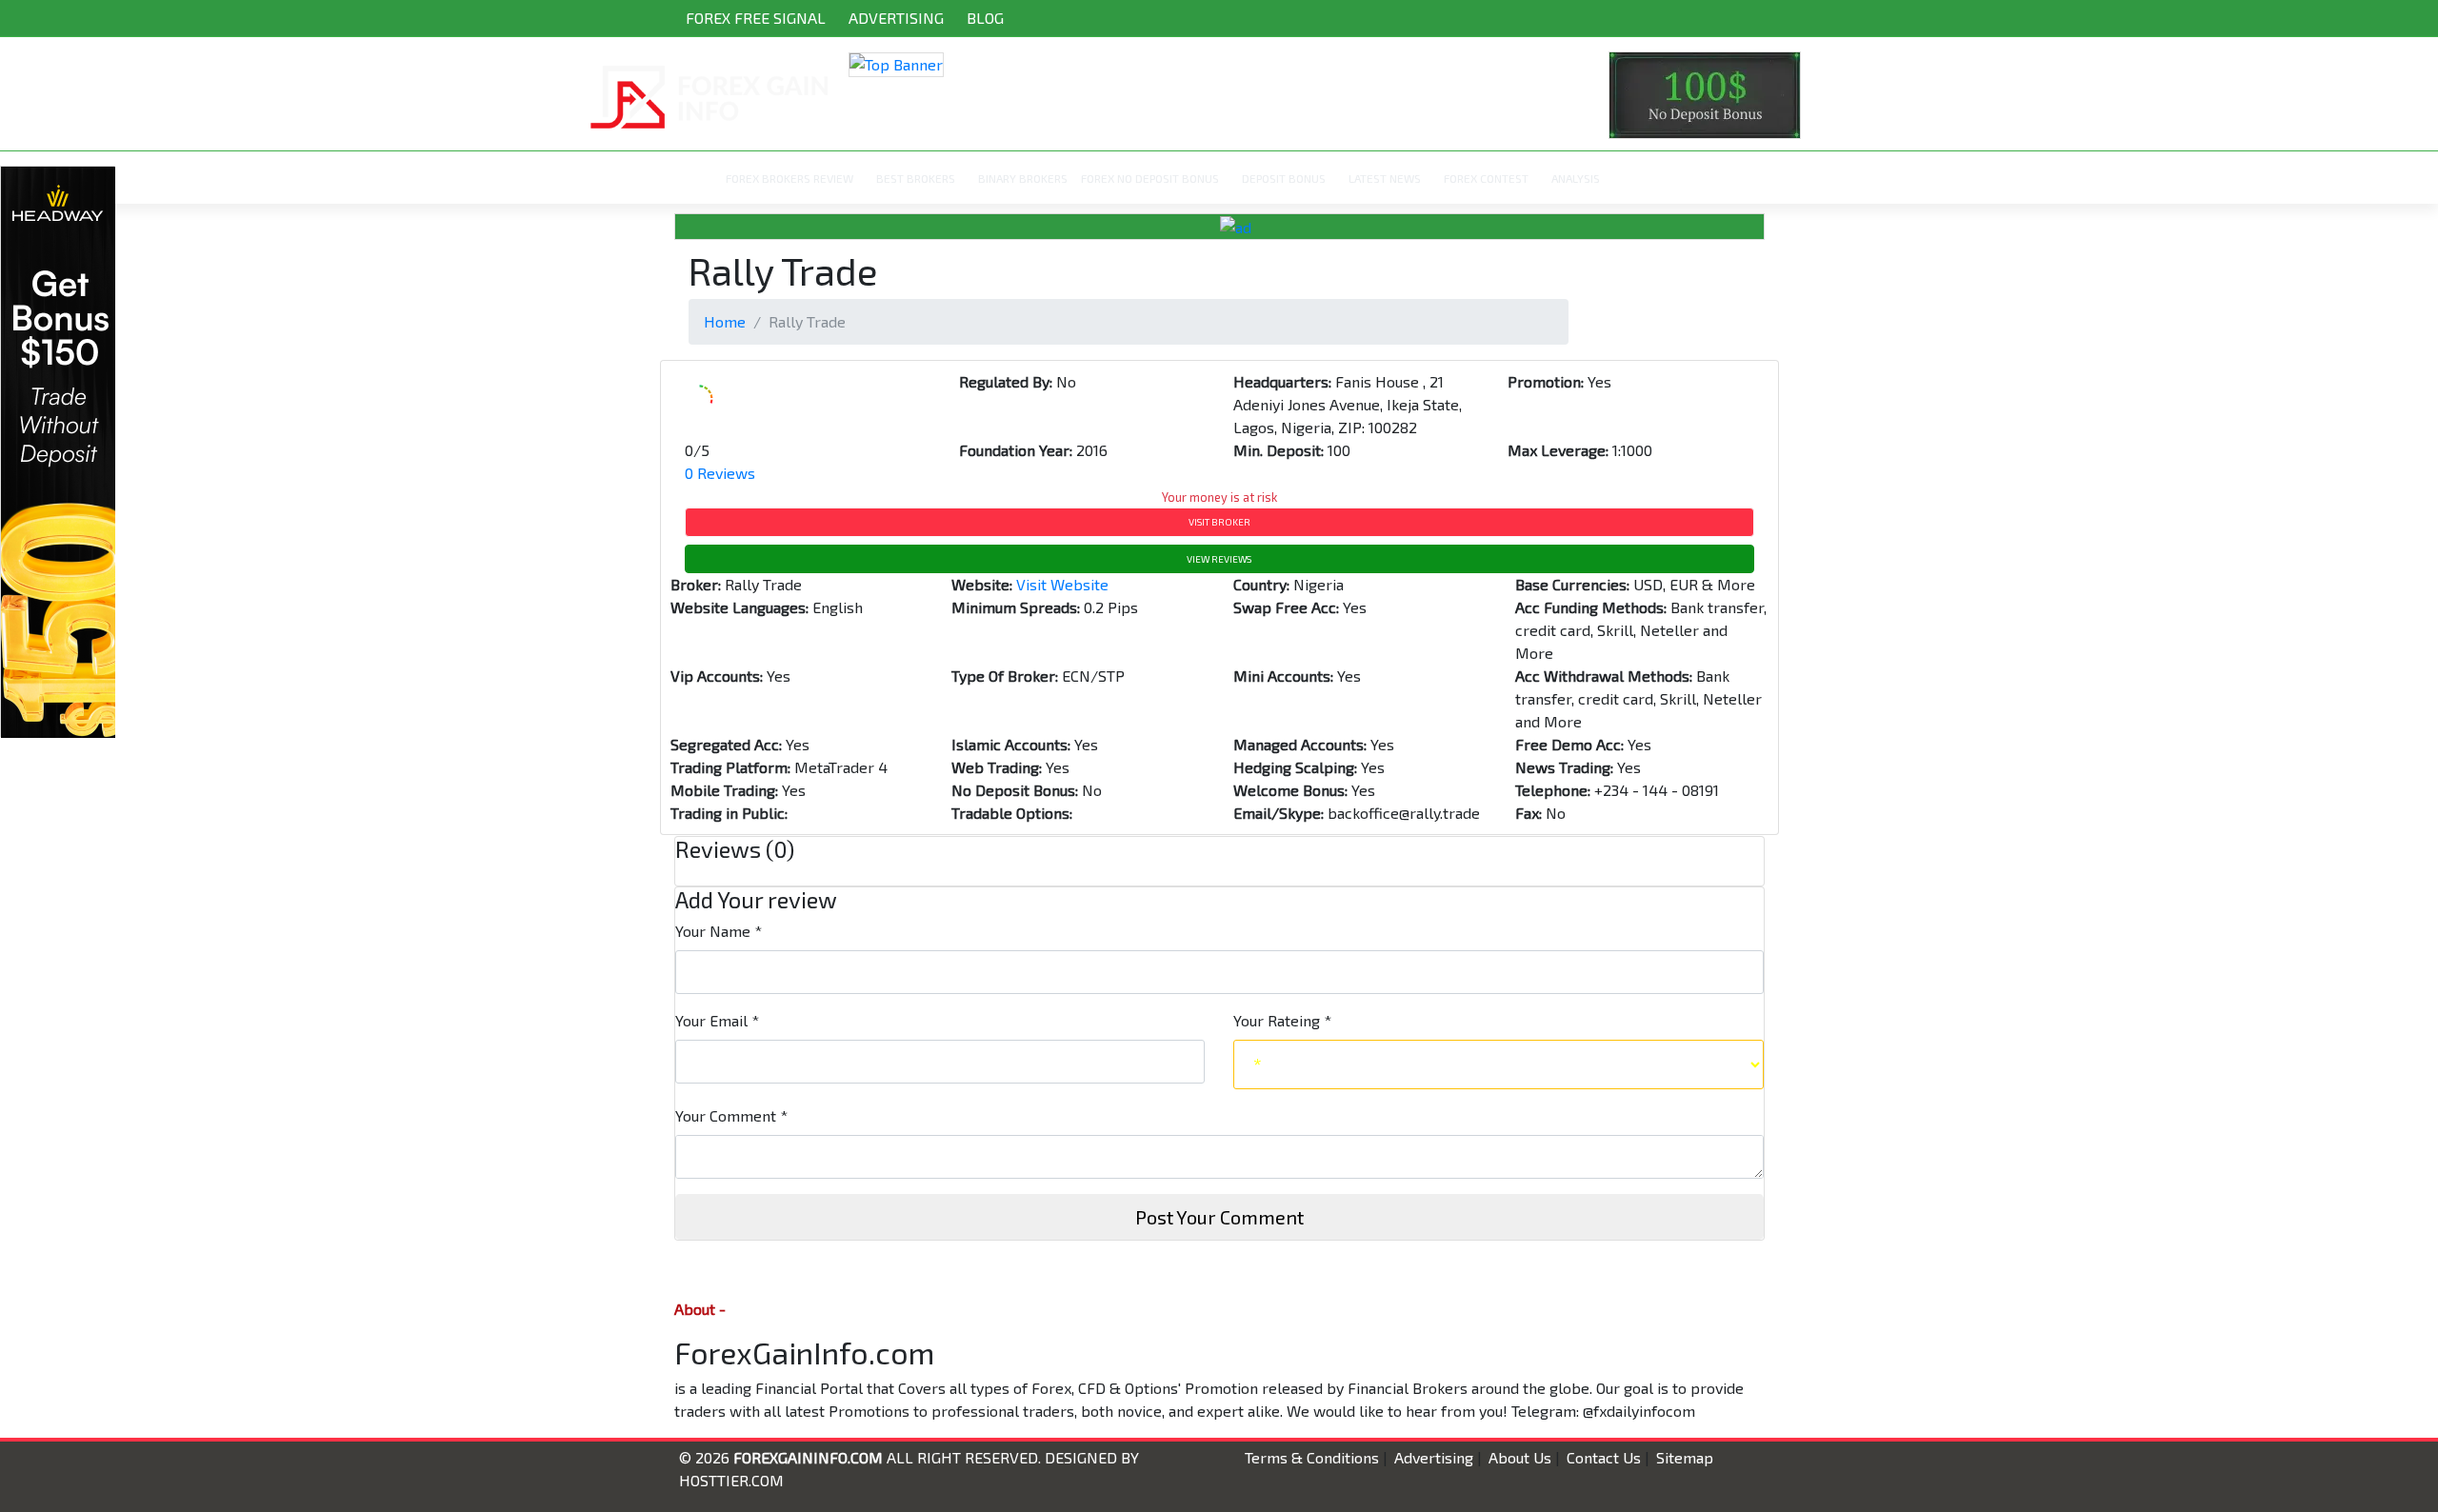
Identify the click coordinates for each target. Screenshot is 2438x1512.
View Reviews (1219, 559)
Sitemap (1685, 1457)
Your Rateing (1282, 1020)
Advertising (896, 18)
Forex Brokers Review (789, 178)
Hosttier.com (731, 1480)
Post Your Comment (1219, 1217)
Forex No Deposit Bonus (1150, 178)
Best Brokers (916, 178)
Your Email (717, 1020)
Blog (985, 18)
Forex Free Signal (756, 18)
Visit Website (1062, 584)
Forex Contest (1486, 178)
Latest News (1385, 178)
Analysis (1576, 178)
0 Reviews (720, 473)
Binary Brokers (1023, 178)
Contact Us (1604, 1457)
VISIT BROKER (1219, 522)
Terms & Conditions (1312, 1457)
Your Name (719, 931)
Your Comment (731, 1115)
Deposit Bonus (1284, 178)
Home (725, 321)
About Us (1520, 1457)
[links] (1219, 64)
